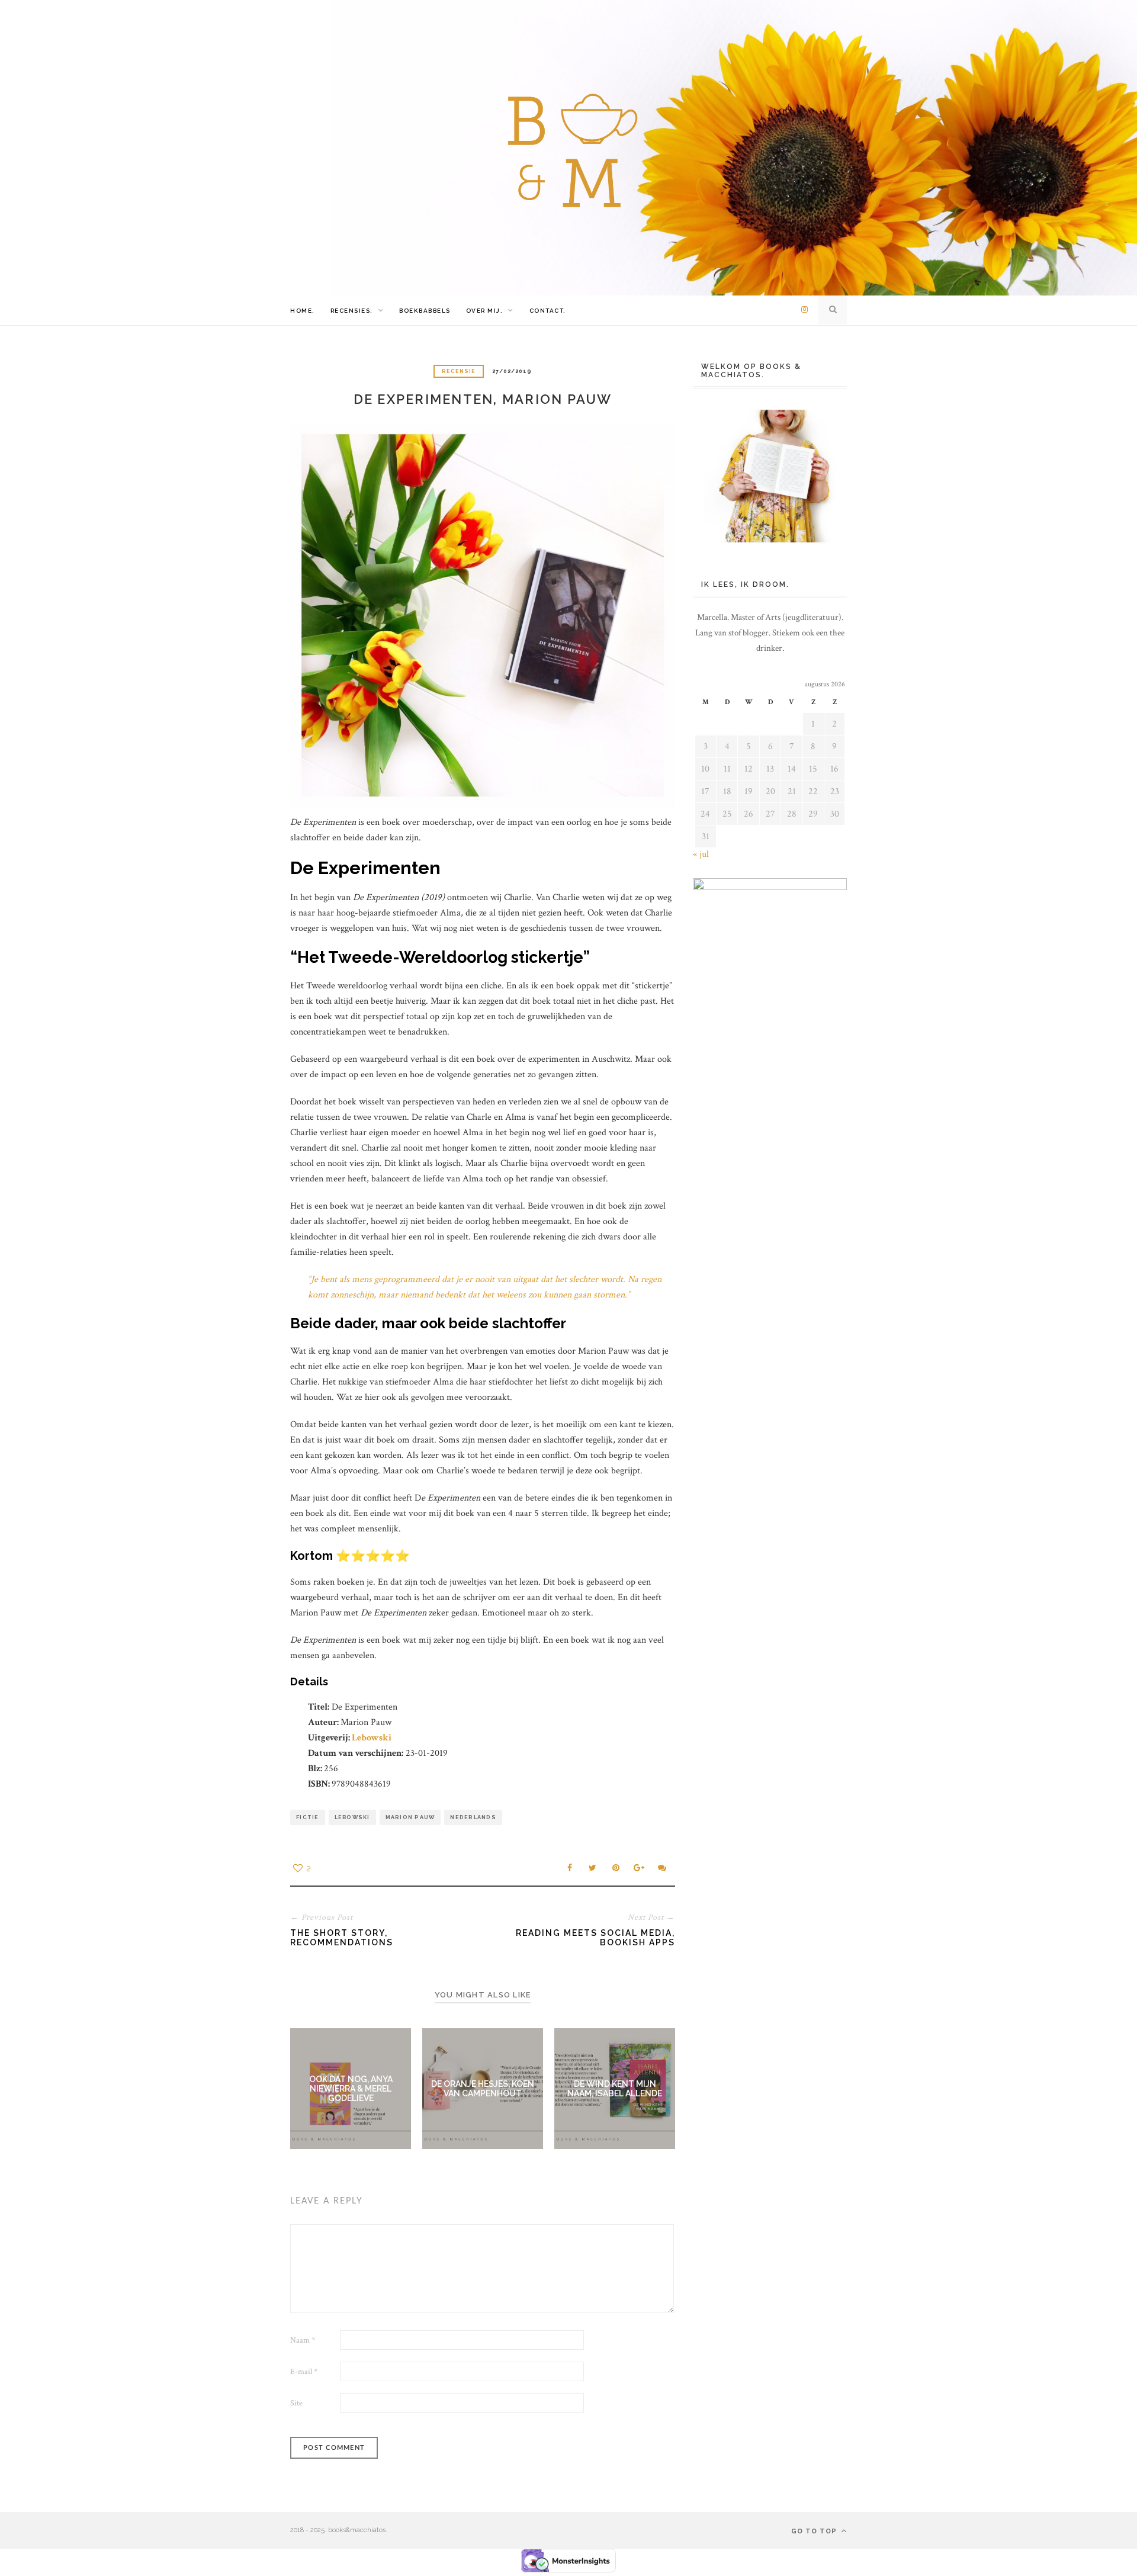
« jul (701, 854)
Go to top (815, 2531)
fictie (308, 1817)
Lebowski (372, 1738)
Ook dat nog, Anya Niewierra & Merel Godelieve (351, 2089)
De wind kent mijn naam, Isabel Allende (615, 2089)
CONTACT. (548, 311)
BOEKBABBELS (425, 311)
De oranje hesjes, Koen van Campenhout (483, 2089)
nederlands (473, 1817)
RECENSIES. (352, 311)
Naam (303, 2340)
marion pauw (410, 1817)
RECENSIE (459, 371)
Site (296, 2403)
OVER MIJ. (485, 311)
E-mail (304, 2372)
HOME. (303, 311)
